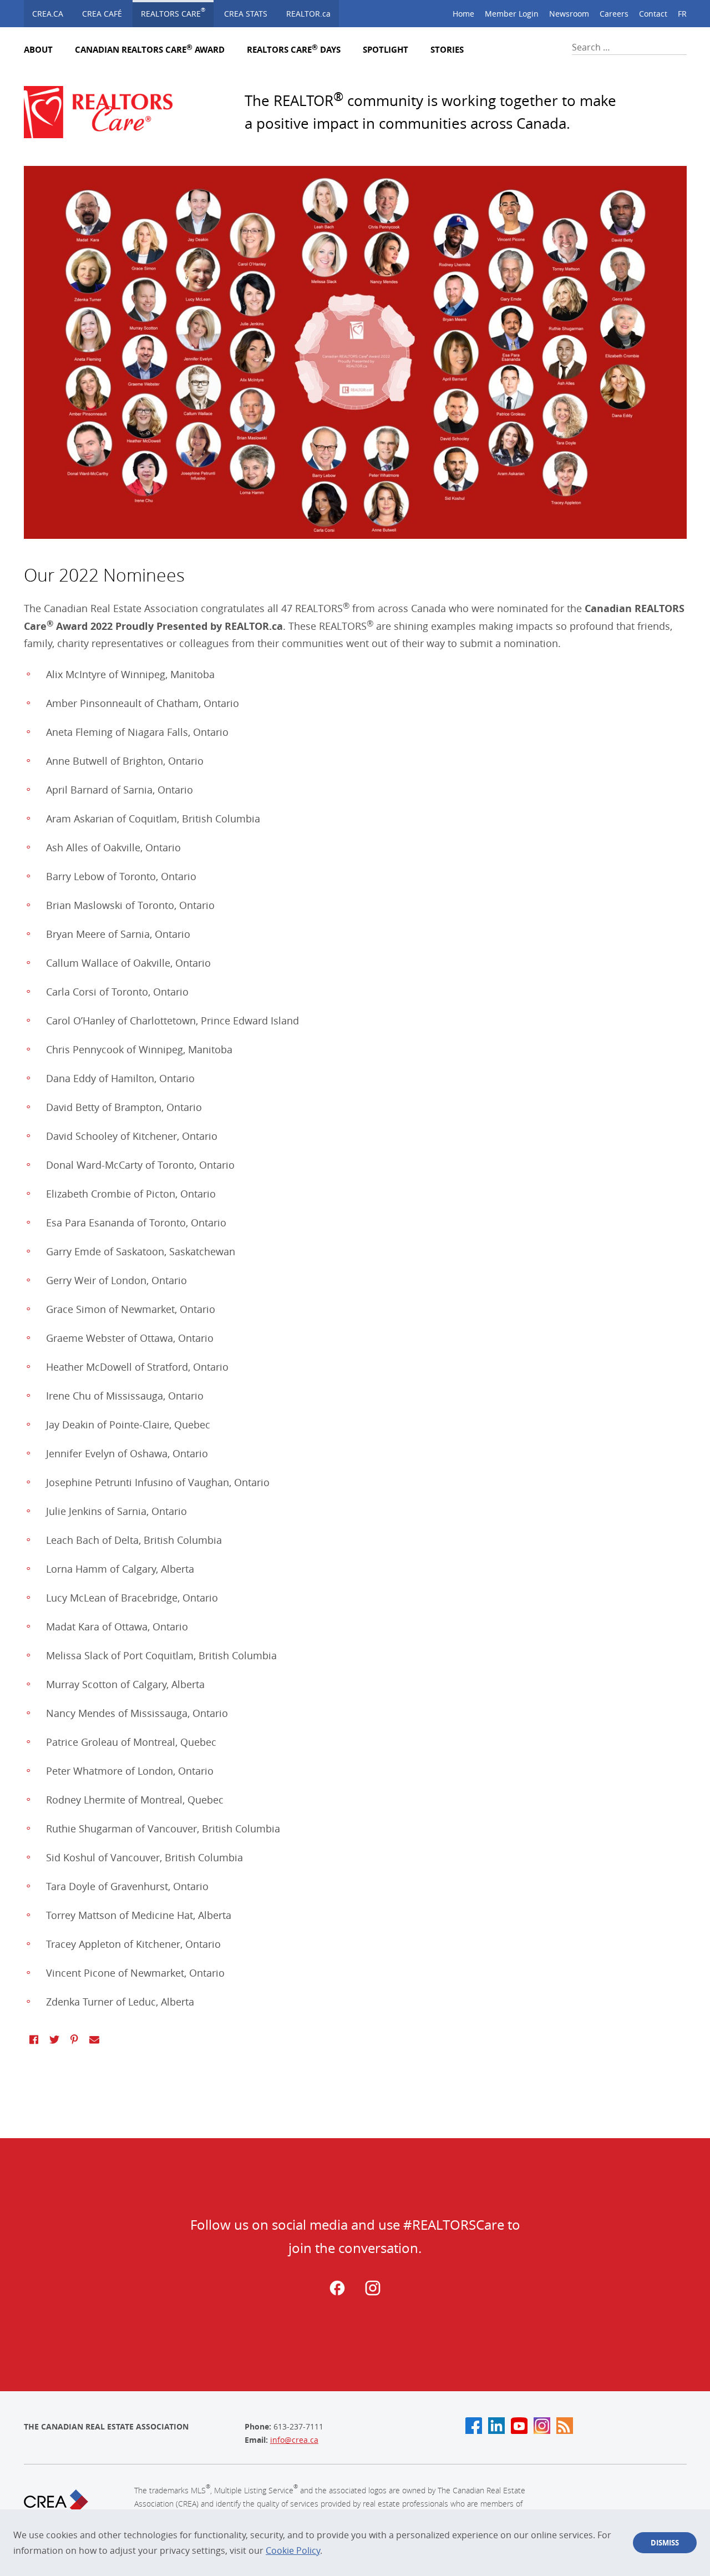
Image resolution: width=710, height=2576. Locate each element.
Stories (447, 50)
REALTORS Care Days (294, 50)
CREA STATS (246, 14)
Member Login (512, 14)
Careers (614, 14)
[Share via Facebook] (34, 2039)
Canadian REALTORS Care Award (150, 50)
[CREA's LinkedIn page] (496, 2426)
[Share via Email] (94, 2039)
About (38, 50)
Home (463, 14)
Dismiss (665, 2543)
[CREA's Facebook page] (474, 2426)
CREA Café (102, 14)
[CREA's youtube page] (519, 2426)
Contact (653, 14)
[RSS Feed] (565, 2426)
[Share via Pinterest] (74, 2039)
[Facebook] (337, 2293)
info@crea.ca (294, 2440)
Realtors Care (173, 12)
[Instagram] (373, 2293)
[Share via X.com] (54, 2039)
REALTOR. (308, 14)
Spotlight (386, 50)
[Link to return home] (107, 112)
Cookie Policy (293, 2550)
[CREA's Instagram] (542, 2426)
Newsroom (569, 14)
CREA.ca (48, 14)
